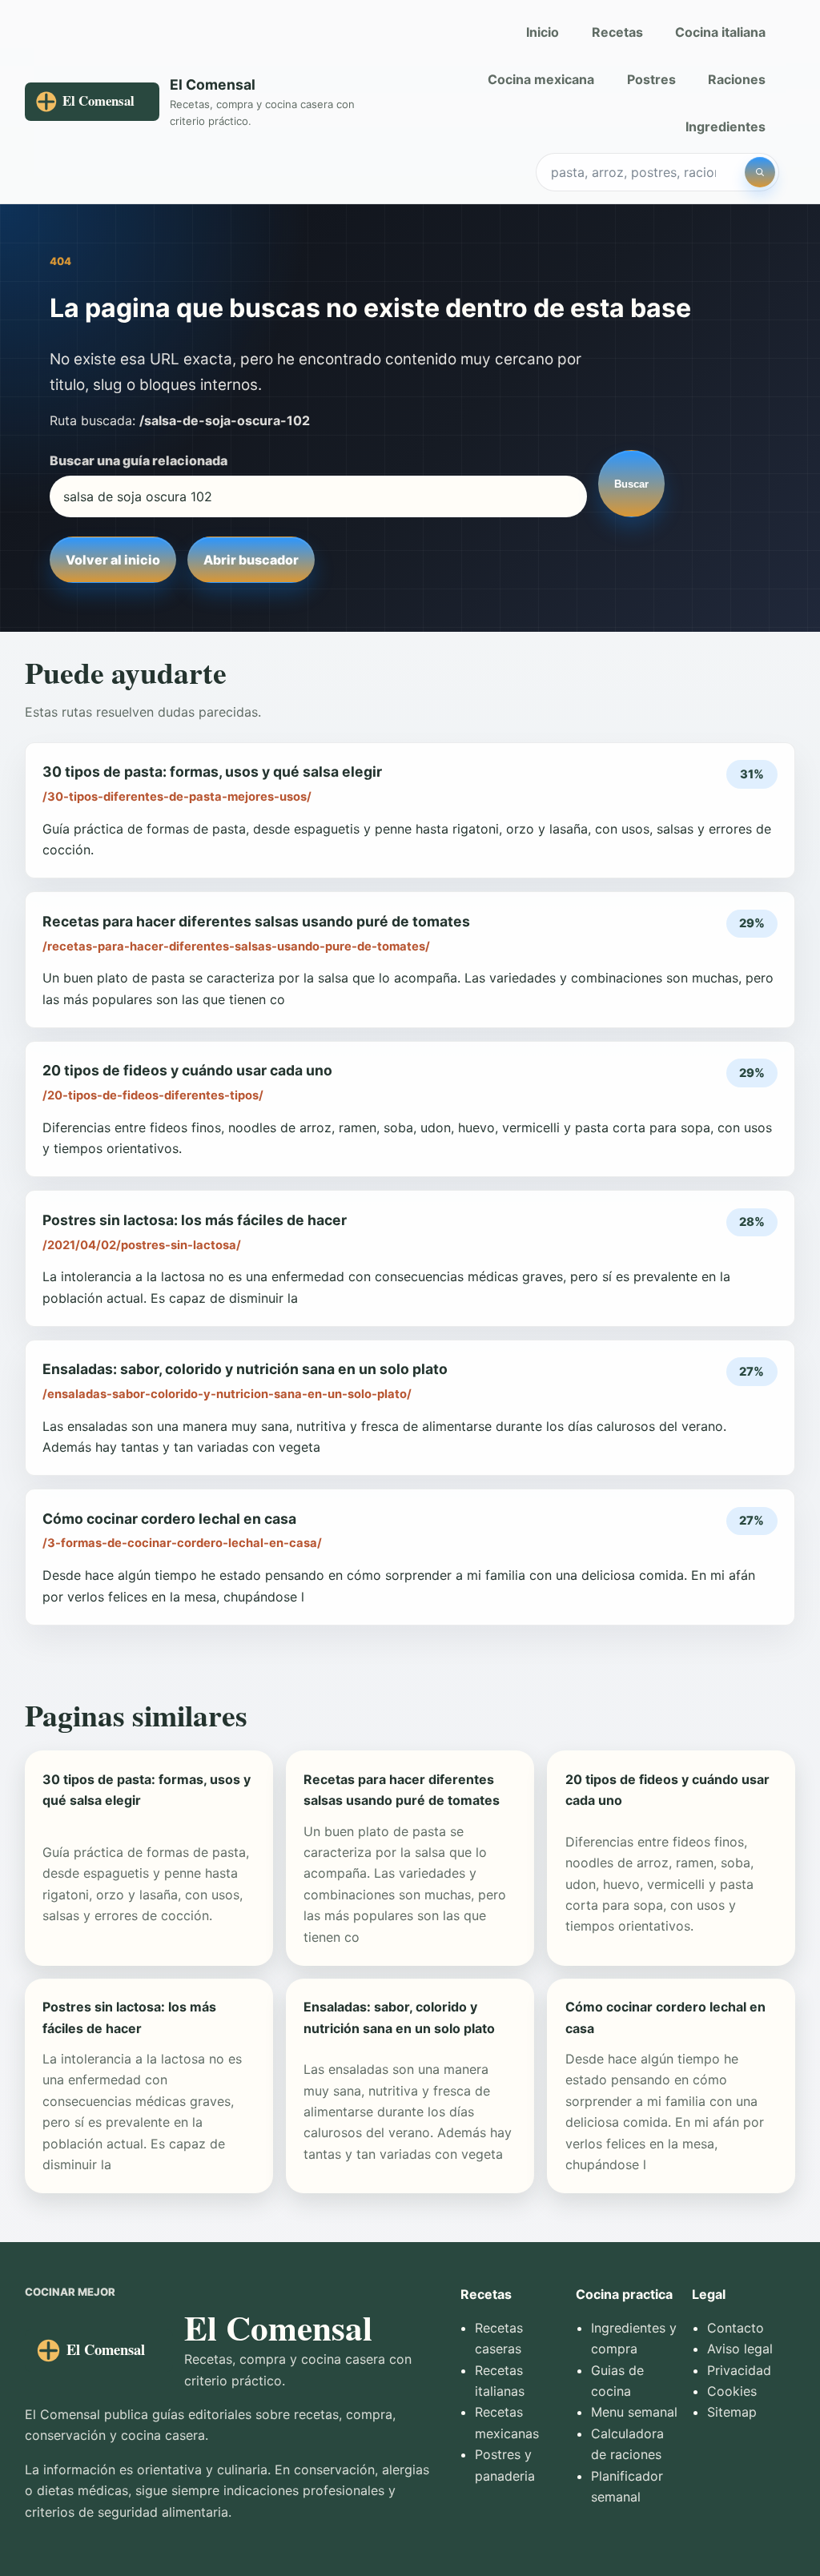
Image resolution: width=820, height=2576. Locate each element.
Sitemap (732, 2412)
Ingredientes (726, 127)
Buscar (631, 484)
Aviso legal (740, 2349)
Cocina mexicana (541, 79)
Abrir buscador (251, 560)
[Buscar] (760, 172)
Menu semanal (634, 2412)
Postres (651, 79)
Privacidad (739, 2370)
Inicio (543, 32)
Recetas (617, 32)
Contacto (736, 2328)
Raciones (737, 79)
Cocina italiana (720, 32)
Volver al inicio (113, 560)
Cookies (732, 2391)
